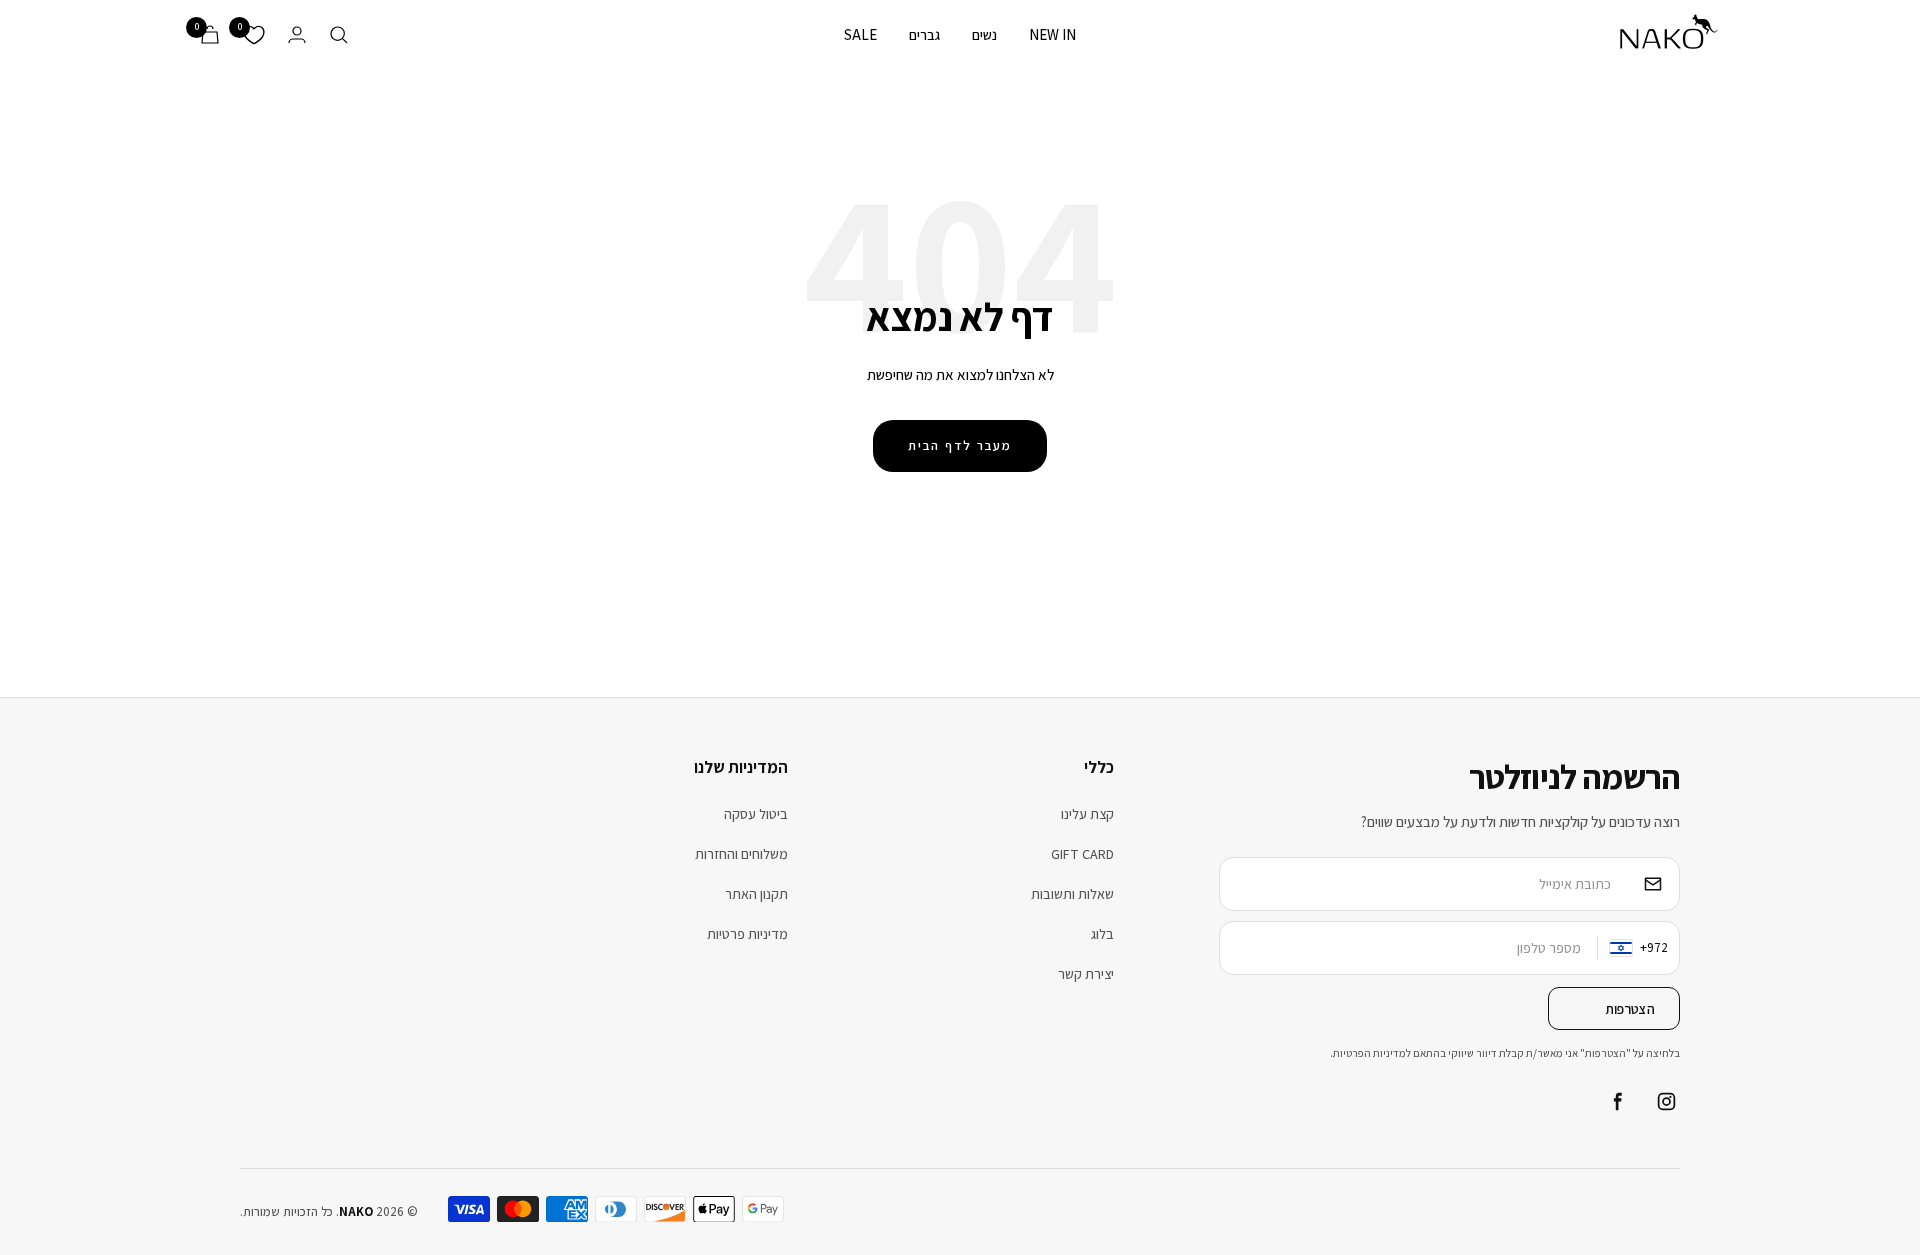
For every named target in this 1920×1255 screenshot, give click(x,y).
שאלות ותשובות (1072, 894)
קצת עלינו (1087, 814)
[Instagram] (1666, 1102)
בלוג (1102, 934)
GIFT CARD (1082, 854)
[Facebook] (1616, 1102)
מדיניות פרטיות (747, 934)
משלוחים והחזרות (741, 854)
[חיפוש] (339, 35)
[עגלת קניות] (210, 34)
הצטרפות (1630, 1009)
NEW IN (1052, 34)
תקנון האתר (756, 894)
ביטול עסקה (756, 814)
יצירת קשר (1086, 974)
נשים (984, 34)
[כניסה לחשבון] (297, 34)
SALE (860, 34)
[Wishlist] (254, 35)
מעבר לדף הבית (960, 445)
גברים (924, 34)
